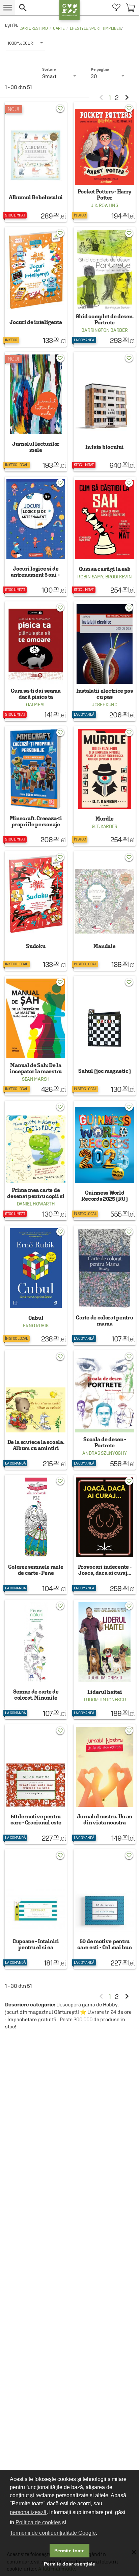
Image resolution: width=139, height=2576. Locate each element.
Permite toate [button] (69, 2551)
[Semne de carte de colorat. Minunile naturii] (36, 1659)
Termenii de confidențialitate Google (53, 2533)
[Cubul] (36, 1285)
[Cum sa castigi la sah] (105, 536)
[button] (37, 8)
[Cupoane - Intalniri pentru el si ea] (36, 1909)
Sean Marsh (36, 1079)
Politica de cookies (38, 2522)
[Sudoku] (36, 911)
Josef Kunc (105, 705)
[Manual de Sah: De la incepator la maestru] (36, 1036)
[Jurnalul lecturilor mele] (36, 412)
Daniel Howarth (36, 1204)
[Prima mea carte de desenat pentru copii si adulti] (36, 1160)
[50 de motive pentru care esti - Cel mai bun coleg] (105, 1909)
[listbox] (25, 43)
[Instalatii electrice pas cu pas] (105, 661)
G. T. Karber (105, 826)
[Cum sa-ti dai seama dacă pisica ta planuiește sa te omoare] (36, 661)
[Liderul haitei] (105, 1659)
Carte (59, 28)
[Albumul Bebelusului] (36, 162)
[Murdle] (105, 786)
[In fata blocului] (105, 412)
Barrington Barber (104, 330)
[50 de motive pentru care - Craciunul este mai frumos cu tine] (36, 1784)
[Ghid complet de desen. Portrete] (105, 287)
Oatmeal (36, 705)
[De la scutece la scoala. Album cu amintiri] (36, 1410)
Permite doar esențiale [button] (69, 2564)
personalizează (28, 2512)
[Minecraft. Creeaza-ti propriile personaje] (36, 786)
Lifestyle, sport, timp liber (95, 28)
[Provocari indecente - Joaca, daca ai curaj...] (105, 1535)
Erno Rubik (36, 1326)
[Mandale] (105, 911)
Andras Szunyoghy (104, 1453)
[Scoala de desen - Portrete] (105, 1410)
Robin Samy (90, 577)
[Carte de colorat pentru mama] (105, 1285)
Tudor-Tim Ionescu (104, 1700)
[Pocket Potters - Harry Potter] (105, 162)
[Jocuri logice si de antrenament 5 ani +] (36, 536)
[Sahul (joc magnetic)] (105, 1036)
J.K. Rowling (104, 205)
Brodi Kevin (119, 577)
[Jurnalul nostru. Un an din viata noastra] (105, 1784)
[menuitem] (116, 8)
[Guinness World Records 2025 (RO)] (105, 1160)
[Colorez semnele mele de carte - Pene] (36, 1535)
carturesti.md (34, 28)
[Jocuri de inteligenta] (36, 287)
